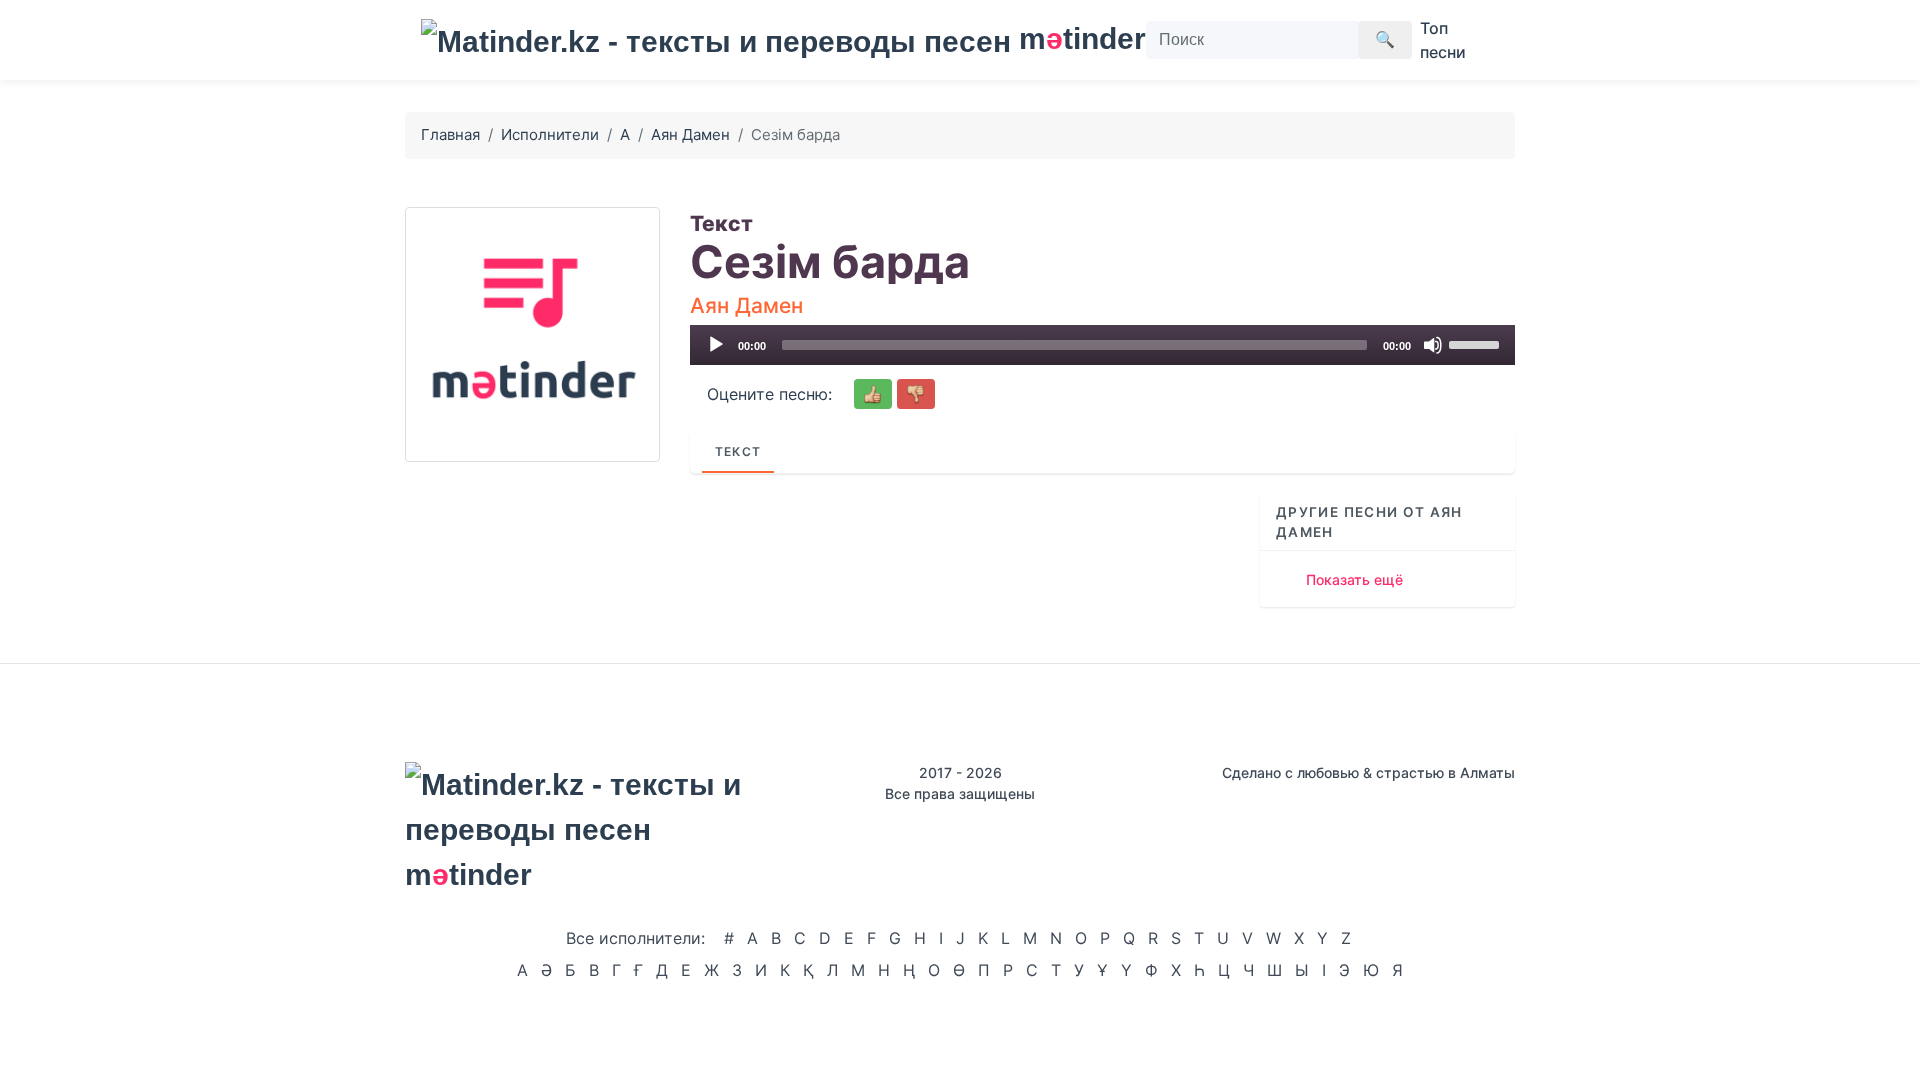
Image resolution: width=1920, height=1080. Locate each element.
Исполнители (550, 134)
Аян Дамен (690, 134)
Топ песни (1443, 40)
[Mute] (1433, 345)
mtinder (1070, 38)
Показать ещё (1354, 579)
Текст (738, 451)
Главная (450, 134)
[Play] (716, 345)
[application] (1102, 345)
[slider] (1477, 343)
